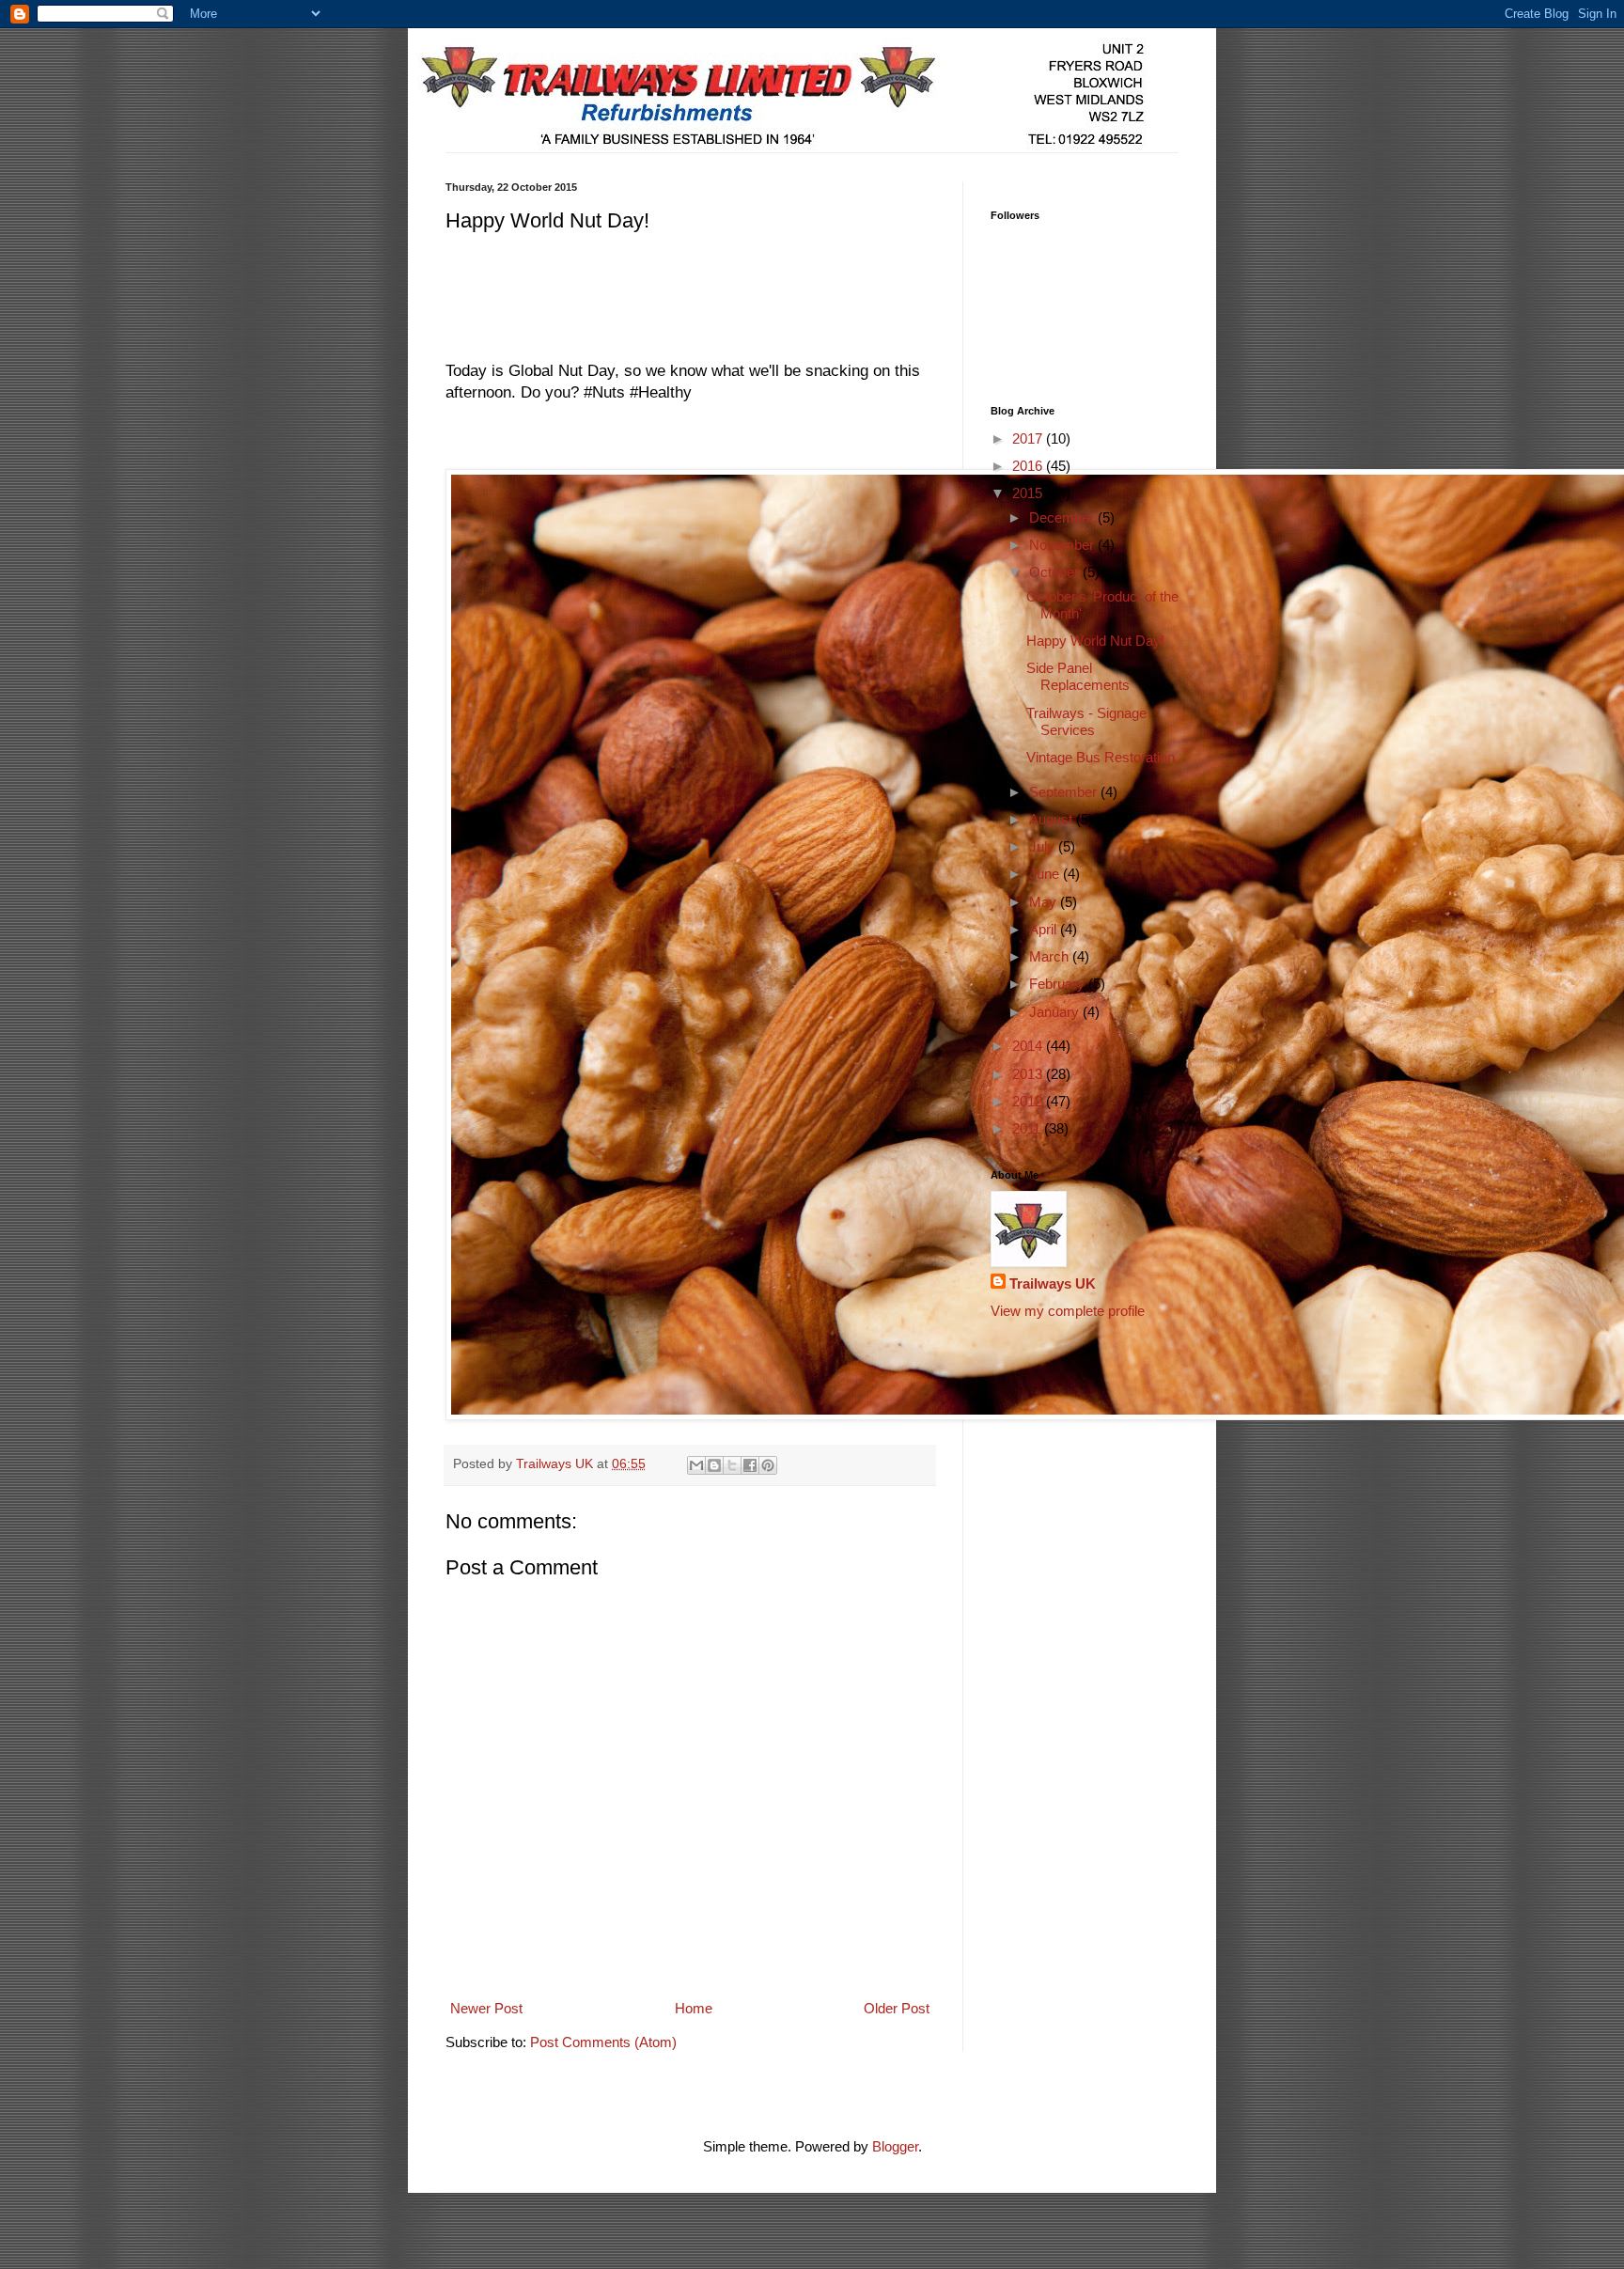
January (1056, 1012)
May (1045, 902)
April (1045, 929)
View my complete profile (1068, 1311)
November (1063, 545)
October (1056, 572)
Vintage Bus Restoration (1101, 757)
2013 (1029, 1074)
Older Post (897, 2008)
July (1044, 846)
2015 (1029, 493)
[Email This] (696, 1465)
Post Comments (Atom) (603, 2042)
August (1053, 819)
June (1046, 874)
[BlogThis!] (714, 1465)
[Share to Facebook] (750, 1465)
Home (694, 2008)
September (1065, 792)
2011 (1028, 1128)
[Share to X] (732, 1465)
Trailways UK (1053, 1283)
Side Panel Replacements (1078, 676)
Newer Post (486, 2008)
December (1063, 517)
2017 (1029, 438)
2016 (1029, 466)
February (1059, 984)
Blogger (895, 2146)
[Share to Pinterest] (768, 1465)
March (1051, 956)
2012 (1029, 1101)
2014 (1029, 1046)
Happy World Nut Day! (1095, 641)
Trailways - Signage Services (1086, 721)
